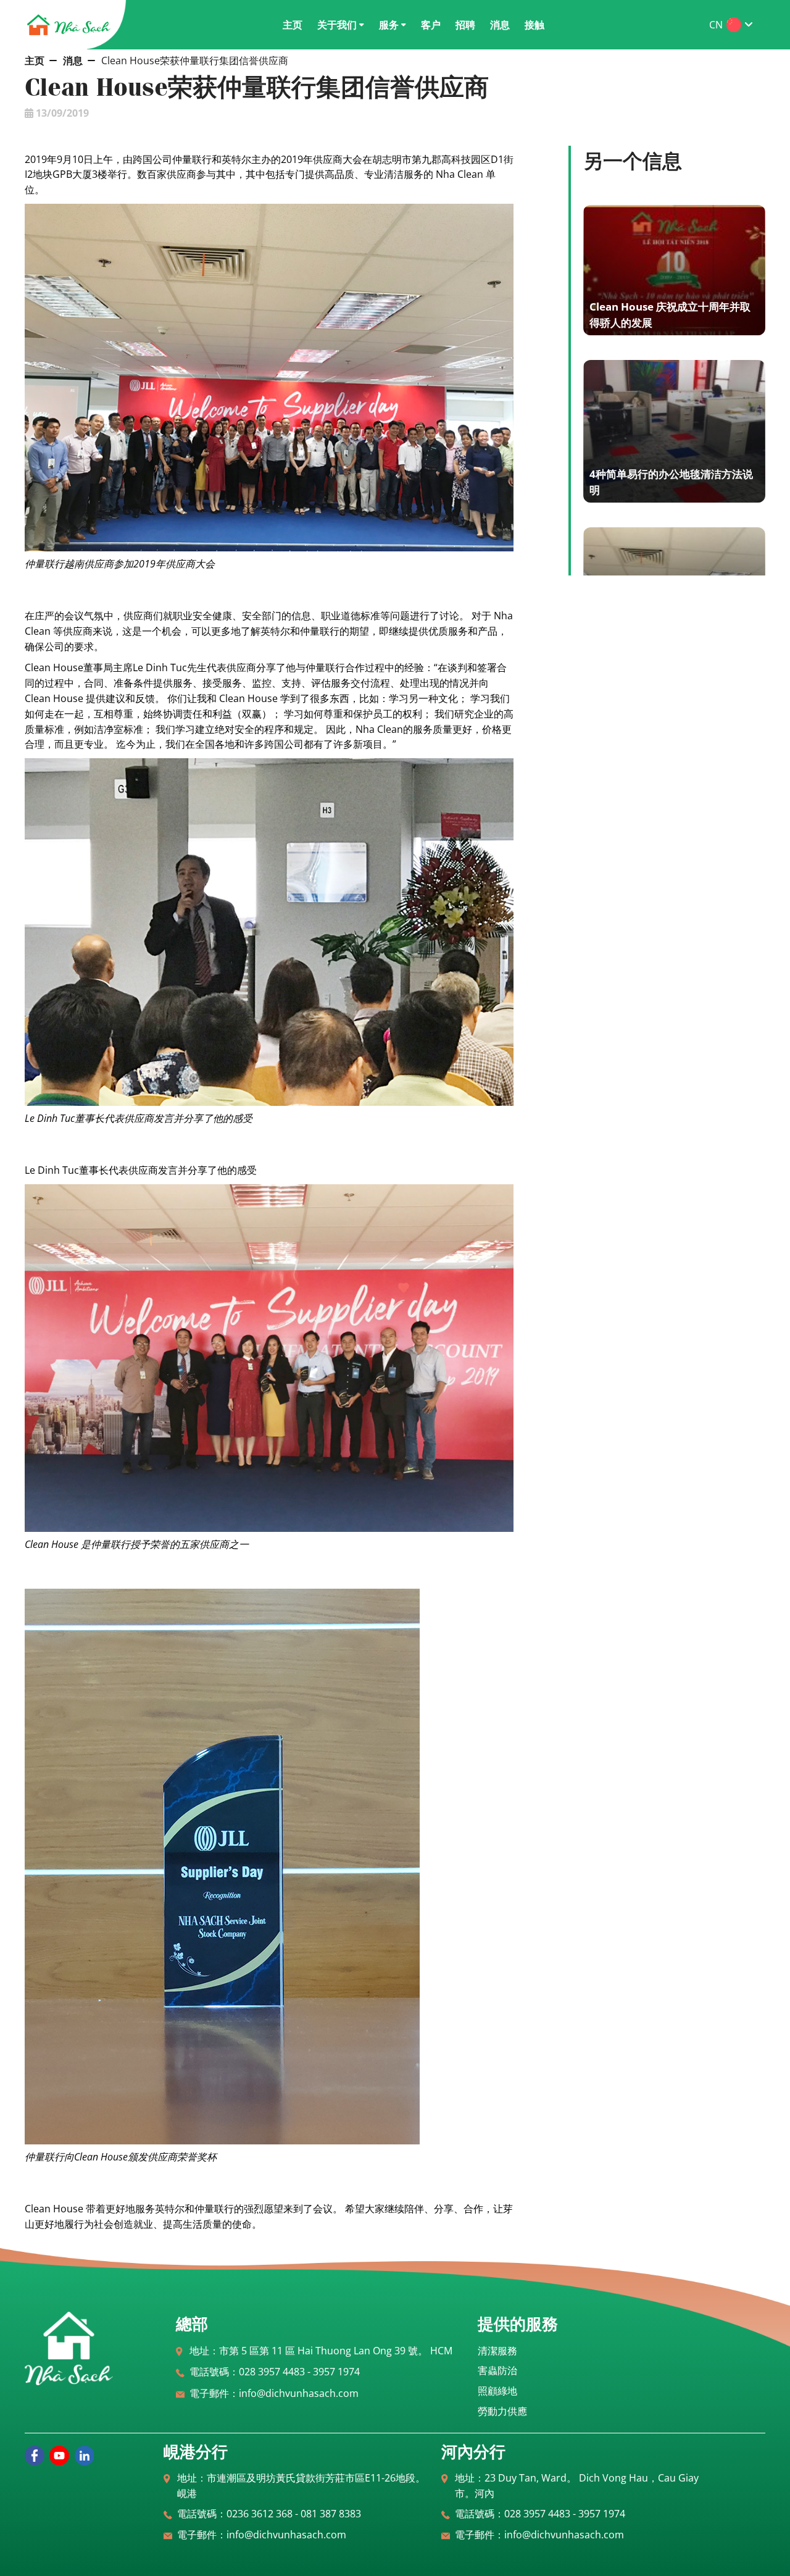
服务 (389, 25)
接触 (534, 25)
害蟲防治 (497, 2370)
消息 (500, 25)
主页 (293, 25)
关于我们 (337, 25)
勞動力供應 (502, 2411)
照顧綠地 (497, 2391)
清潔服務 (497, 2351)
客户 (431, 25)
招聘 (465, 25)
